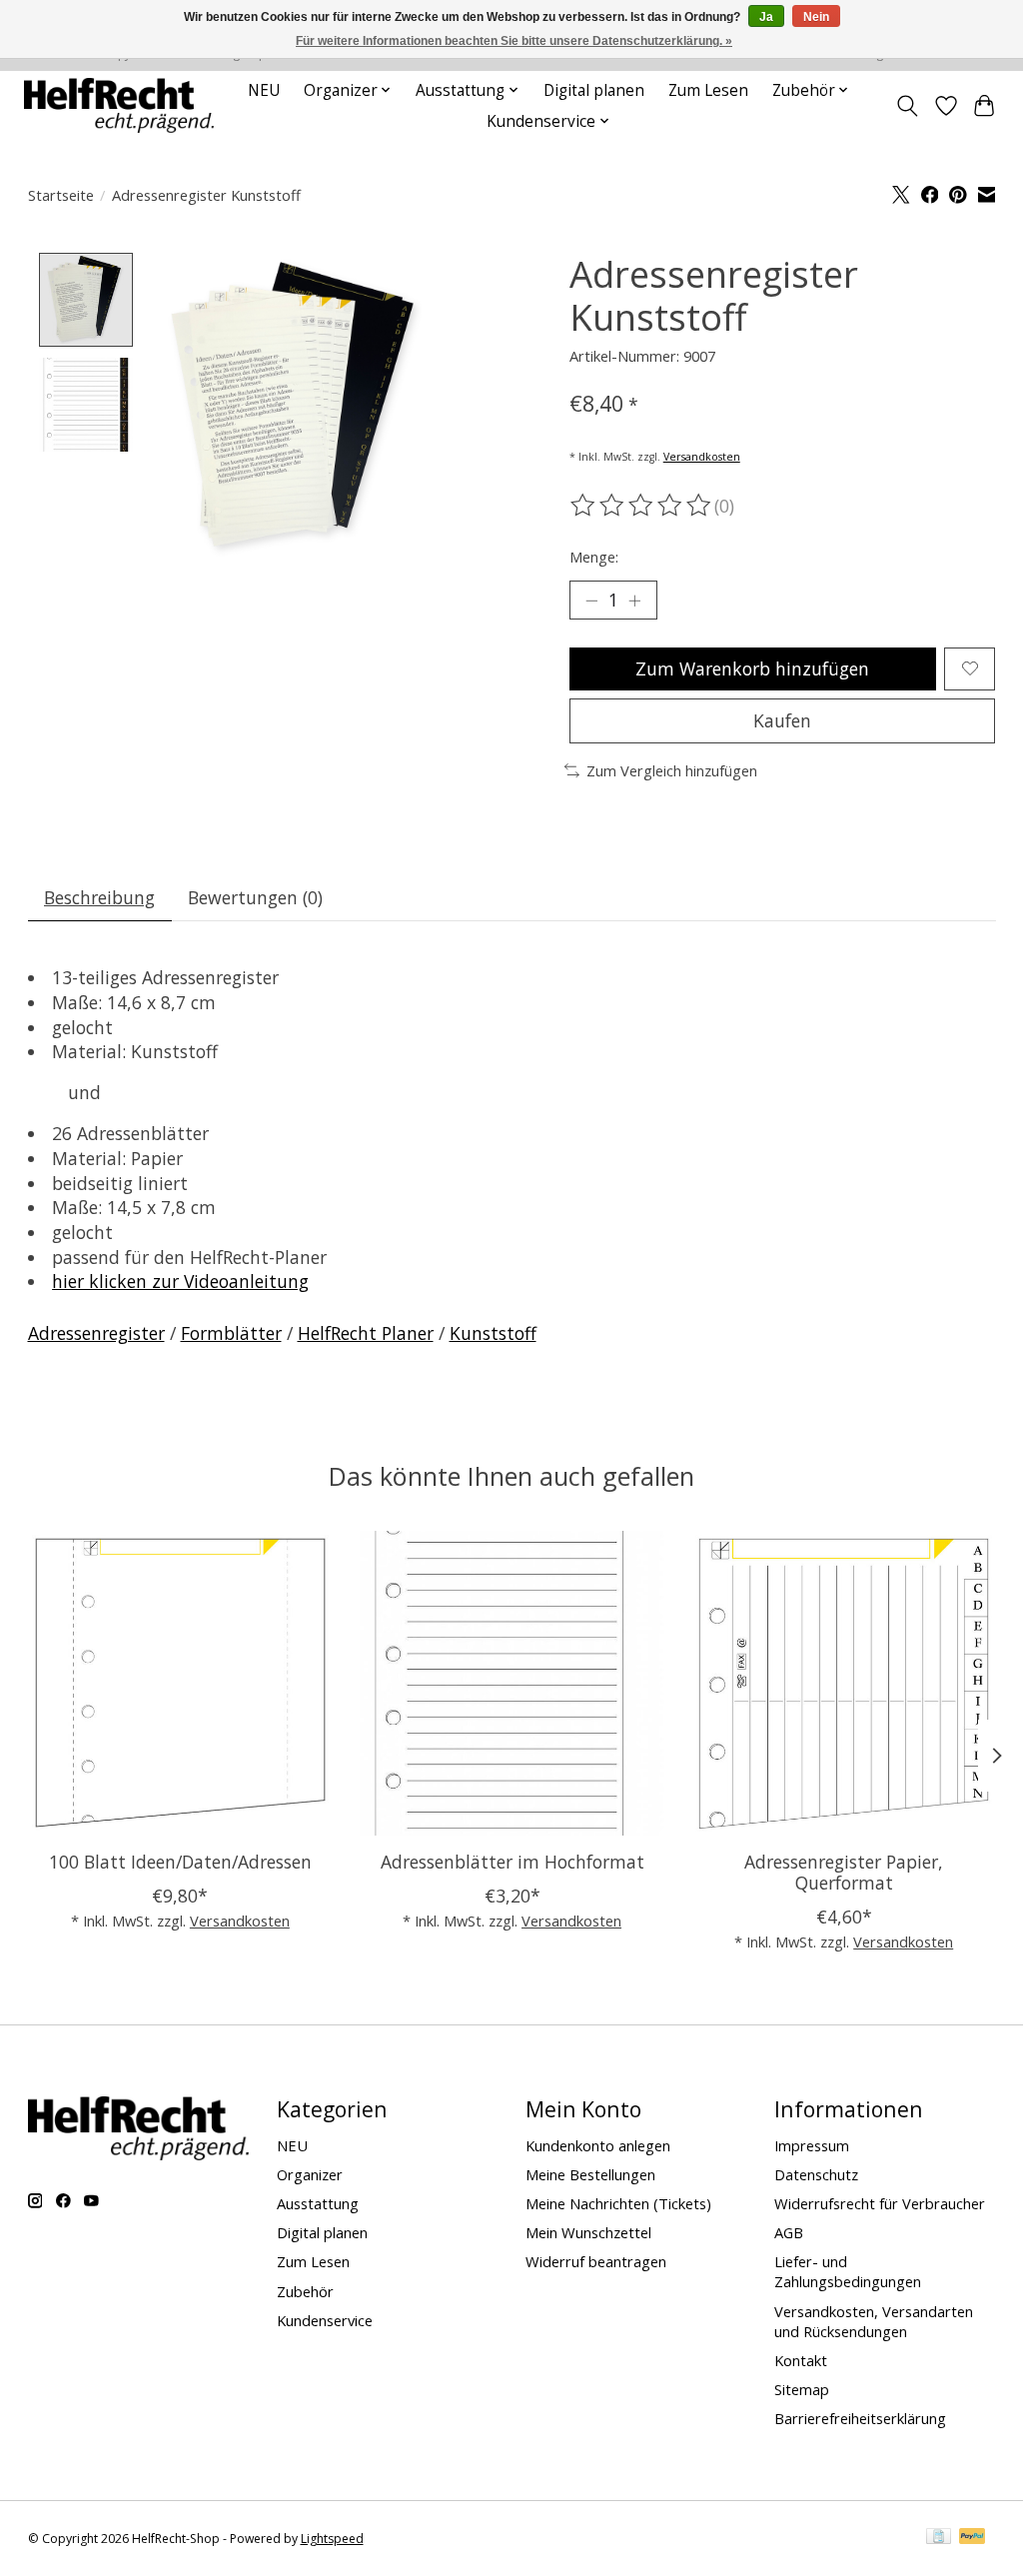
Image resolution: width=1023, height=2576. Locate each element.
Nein (816, 17)
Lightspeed (332, 2539)
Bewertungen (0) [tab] (255, 897)
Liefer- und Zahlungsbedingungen (848, 2271)
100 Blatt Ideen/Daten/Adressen (179, 1862)
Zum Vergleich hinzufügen (672, 770)
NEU (264, 90)
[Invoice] (939, 2538)
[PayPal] (972, 2538)
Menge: (594, 557)
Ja (766, 17)
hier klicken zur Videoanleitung (180, 1281)
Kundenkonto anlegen (598, 2145)
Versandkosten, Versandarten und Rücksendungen (874, 2321)
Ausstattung (318, 2203)
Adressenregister (96, 1333)
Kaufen (782, 720)
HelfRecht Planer (366, 1333)
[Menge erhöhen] (634, 601)
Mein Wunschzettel (588, 2232)
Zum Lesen (708, 90)
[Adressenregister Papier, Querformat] (844, 1683)
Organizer (310, 2174)
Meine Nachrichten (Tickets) (618, 2203)
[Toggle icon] (907, 106)
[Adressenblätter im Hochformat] (512, 1683)
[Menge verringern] (591, 601)
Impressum (812, 2145)
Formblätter (231, 1333)
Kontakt (801, 2360)
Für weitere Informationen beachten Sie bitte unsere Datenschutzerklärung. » (514, 41)
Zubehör (305, 2291)
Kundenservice (325, 2320)
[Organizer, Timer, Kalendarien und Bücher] (119, 105)
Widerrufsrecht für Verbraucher (880, 2203)
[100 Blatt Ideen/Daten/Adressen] (180, 1683)
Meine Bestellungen (590, 2174)
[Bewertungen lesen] (642, 506)
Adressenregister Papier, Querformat (844, 1872)
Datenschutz (816, 2174)
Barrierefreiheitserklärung (860, 2418)
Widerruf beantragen (596, 2261)
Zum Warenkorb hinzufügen (752, 668)
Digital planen (594, 90)
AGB (789, 2232)
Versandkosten (702, 457)
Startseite (61, 195)
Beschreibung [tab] (99, 897)
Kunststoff (493, 1333)
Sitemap (802, 2389)
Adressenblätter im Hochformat (511, 1862)
